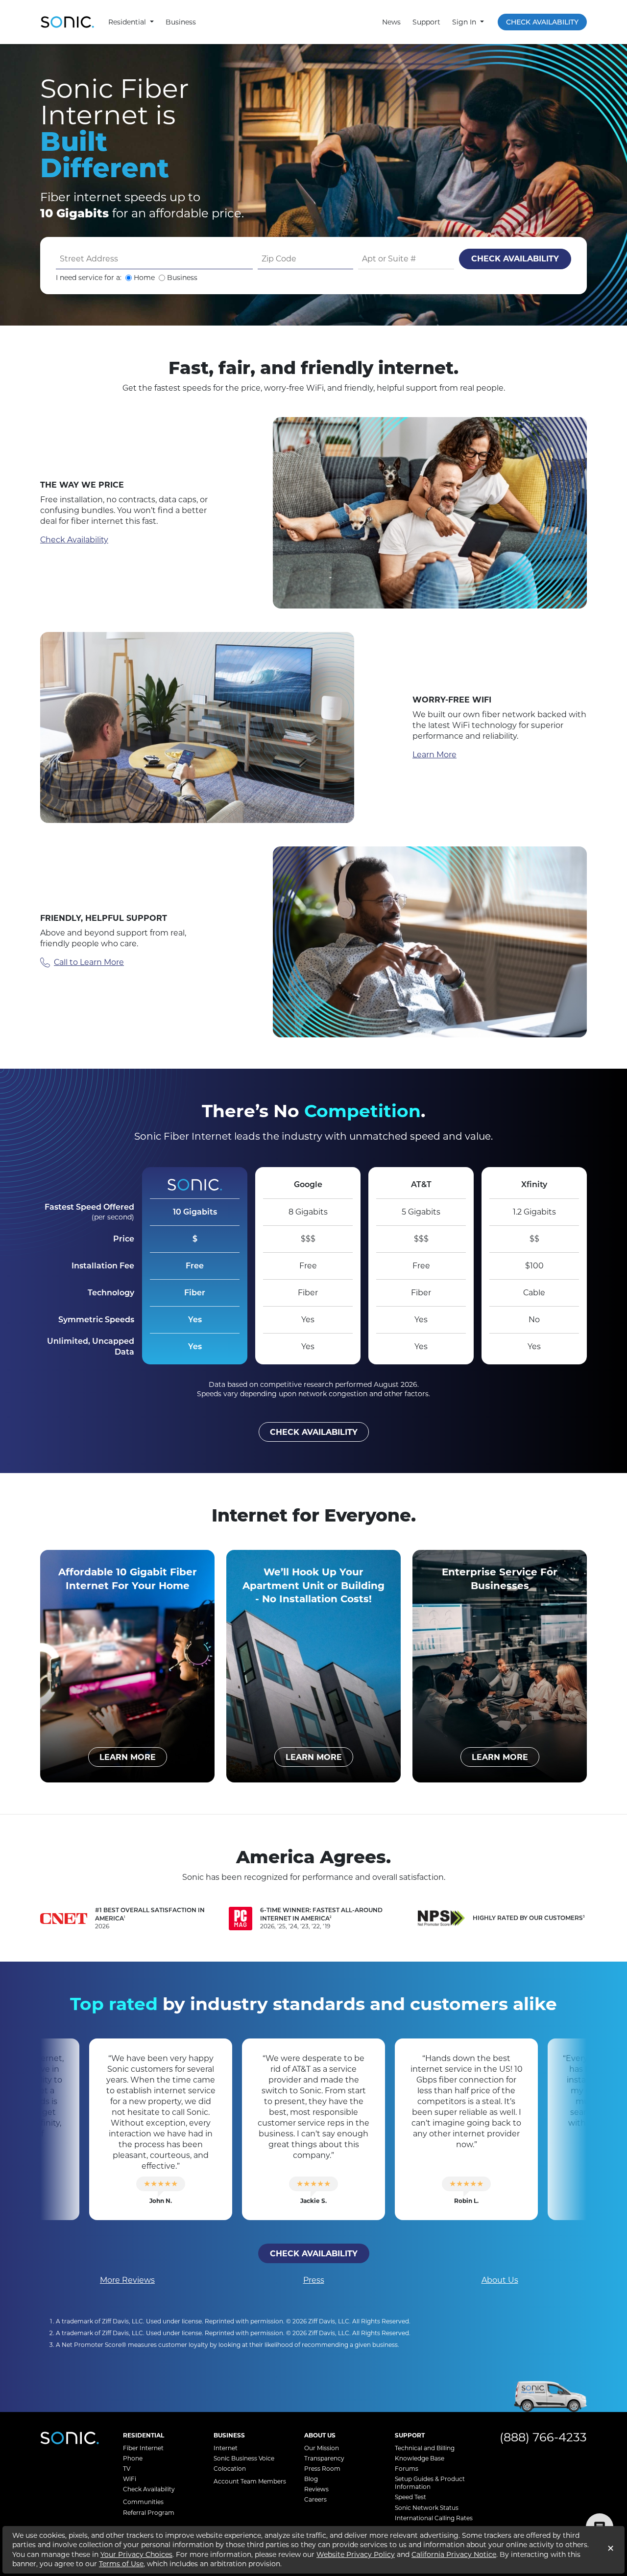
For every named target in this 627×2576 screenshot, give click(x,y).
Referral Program (149, 2513)
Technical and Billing (425, 2448)
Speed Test (410, 2497)
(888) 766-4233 (543, 2437)
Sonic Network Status (427, 2508)
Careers (315, 2499)
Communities (143, 2502)
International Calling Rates (434, 2518)
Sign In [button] (465, 22)
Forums (407, 2469)
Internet (226, 2448)
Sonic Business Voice (244, 2458)
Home (144, 278)
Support (426, 22)
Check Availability (542, 22)
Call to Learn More (89, 962)
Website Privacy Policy (356, 2554)
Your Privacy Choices (136, 2554)
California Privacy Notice (454, 2554)
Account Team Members (250, 2481)
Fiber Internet (143, 2448)
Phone (133, 2458)
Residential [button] (128, 22)
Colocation (230, 2469)
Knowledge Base (420, 2458)
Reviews (316, 2489)
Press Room (322, 2469)
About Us (500, 2280)
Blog (311, 2479)
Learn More (434, 755)
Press (314, 2280)
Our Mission (322, 2448)
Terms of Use (121, 2564)
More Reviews (127, 2280)
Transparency (324, 2458)
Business (181, 22)
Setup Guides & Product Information (430, 2483)
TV (127, 2469)
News (391, 22)
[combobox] (154, 259)
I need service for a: (89, 278)
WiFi (130, 2479)
